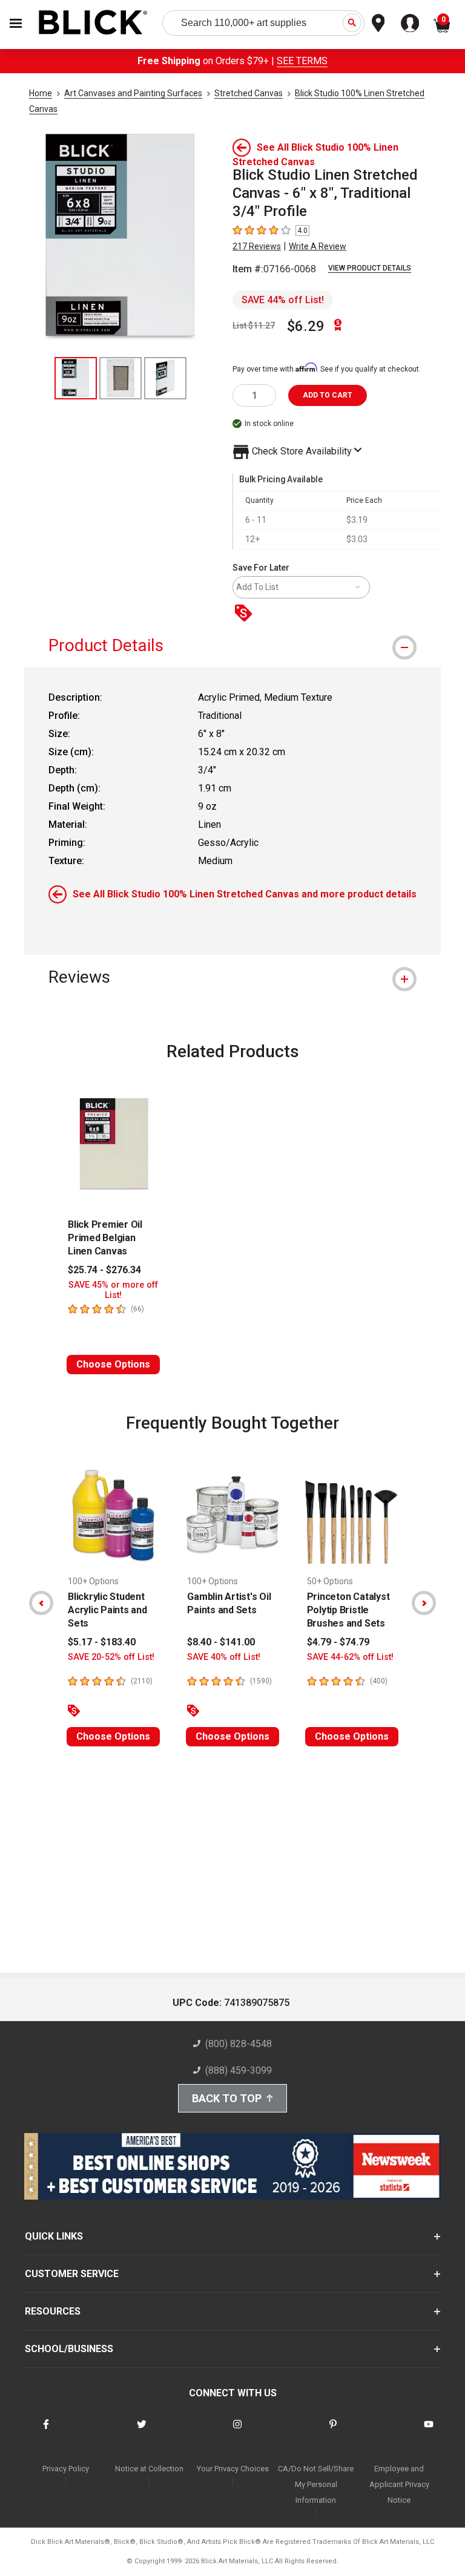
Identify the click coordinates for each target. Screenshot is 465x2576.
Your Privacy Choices (233, 2469)
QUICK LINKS (54, 2236)
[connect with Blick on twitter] (142, 2432)
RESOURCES (53, 2311)
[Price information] (246, 614)
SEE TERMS (302, 61)
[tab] (232, 645)
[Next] (424, 1603)
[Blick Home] (93, 23)
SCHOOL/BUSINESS (69, 2349)
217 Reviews (257, 246)
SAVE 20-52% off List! (111, 1657)
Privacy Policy (66, 2469)
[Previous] (41, 1603)
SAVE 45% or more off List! (113, 1290)
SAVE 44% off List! (283, 300)
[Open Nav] (16, 23)
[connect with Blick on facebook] (46, 2432)
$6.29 (306, 326)
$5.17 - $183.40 (102, 1642)
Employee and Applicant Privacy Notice (399, 2484)
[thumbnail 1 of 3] (76, 378)
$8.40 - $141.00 (221, 1642)
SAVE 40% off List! (224, 1657)
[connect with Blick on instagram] (237, 2432)
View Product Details (370, 268)
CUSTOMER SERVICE (72, 2274)
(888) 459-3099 (239, 2070)
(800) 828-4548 (239, 2044)
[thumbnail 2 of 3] (120, 378)
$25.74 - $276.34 (104, 1270)
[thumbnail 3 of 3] (165, 378)
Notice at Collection (149, 2469)
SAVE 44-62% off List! (350, 1657)
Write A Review (318, 246)
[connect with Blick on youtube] (429, 2432)
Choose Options (113, 1364)
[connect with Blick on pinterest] (333, 2432)
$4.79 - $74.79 (338, 1642)
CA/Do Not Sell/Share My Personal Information (316, 2484)
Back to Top (227, 2098)
